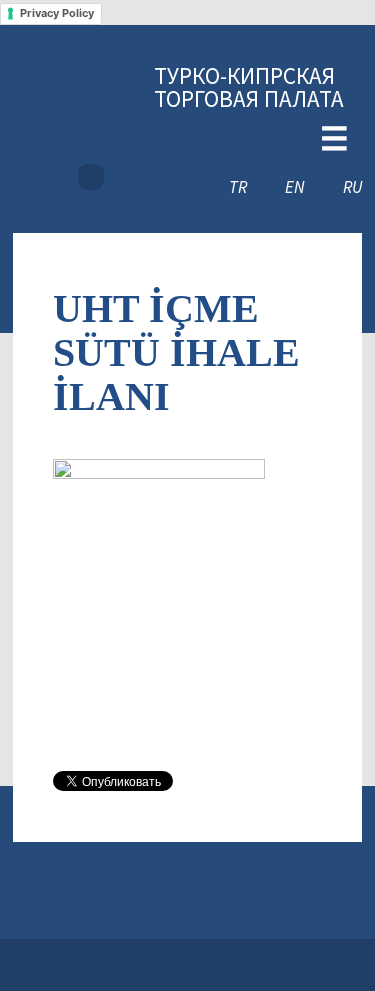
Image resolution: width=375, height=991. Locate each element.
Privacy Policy (57, 13)
